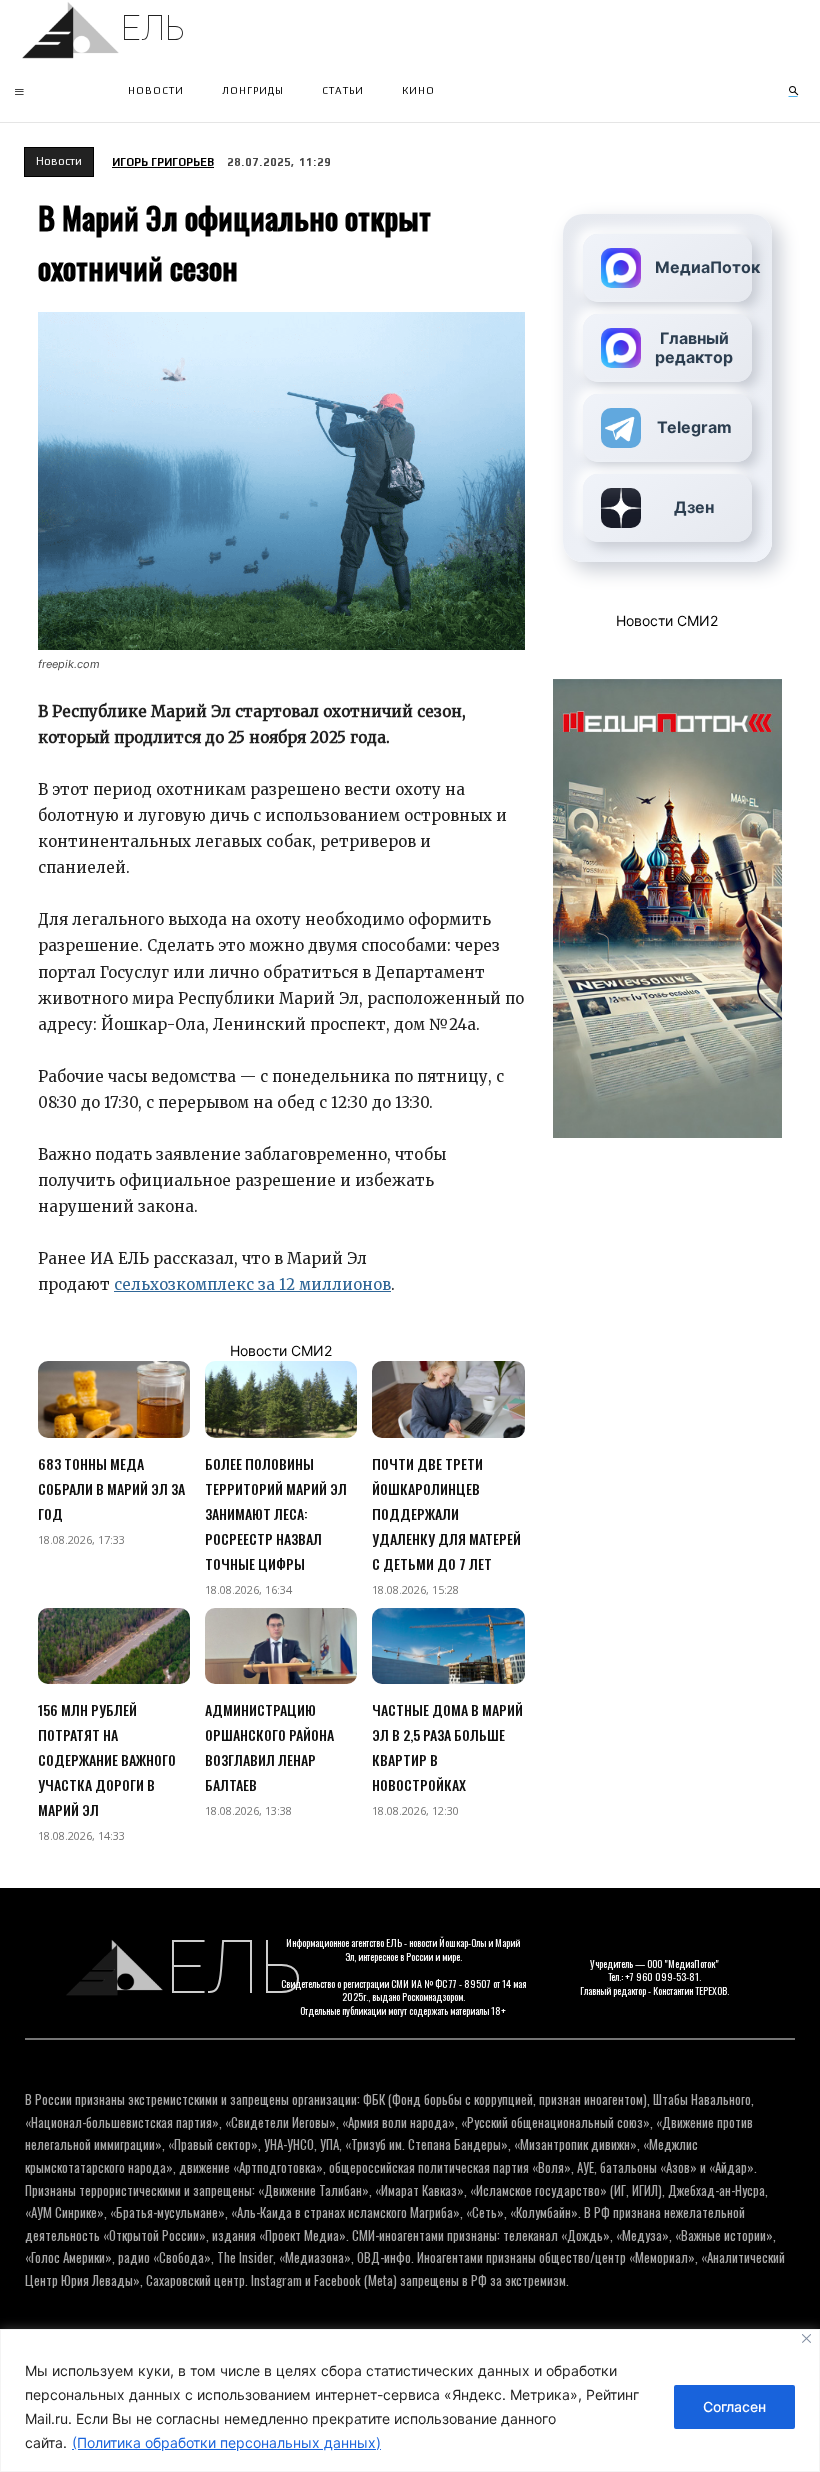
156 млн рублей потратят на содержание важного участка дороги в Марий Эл (107, 1759)
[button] (793, 91)
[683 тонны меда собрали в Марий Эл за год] (114, 1399)
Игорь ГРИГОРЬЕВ (163, 162)
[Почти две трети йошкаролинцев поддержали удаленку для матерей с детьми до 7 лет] (448, 1399)
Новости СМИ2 (281, 1350)
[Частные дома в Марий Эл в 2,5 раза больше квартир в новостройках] (448, 1646)
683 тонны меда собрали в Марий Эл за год (111, 1488)
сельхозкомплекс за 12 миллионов (252, 1284)
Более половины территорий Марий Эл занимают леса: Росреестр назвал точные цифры (276, 1513)
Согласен (734, 2406)
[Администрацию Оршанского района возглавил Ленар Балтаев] (281, 1646)
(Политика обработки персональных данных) (226, 2442)
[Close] (806, 2338)
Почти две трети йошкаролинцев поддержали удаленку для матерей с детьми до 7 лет (446, 1513)
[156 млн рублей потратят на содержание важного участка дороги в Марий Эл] (114, 1646)
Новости (59, 161)
